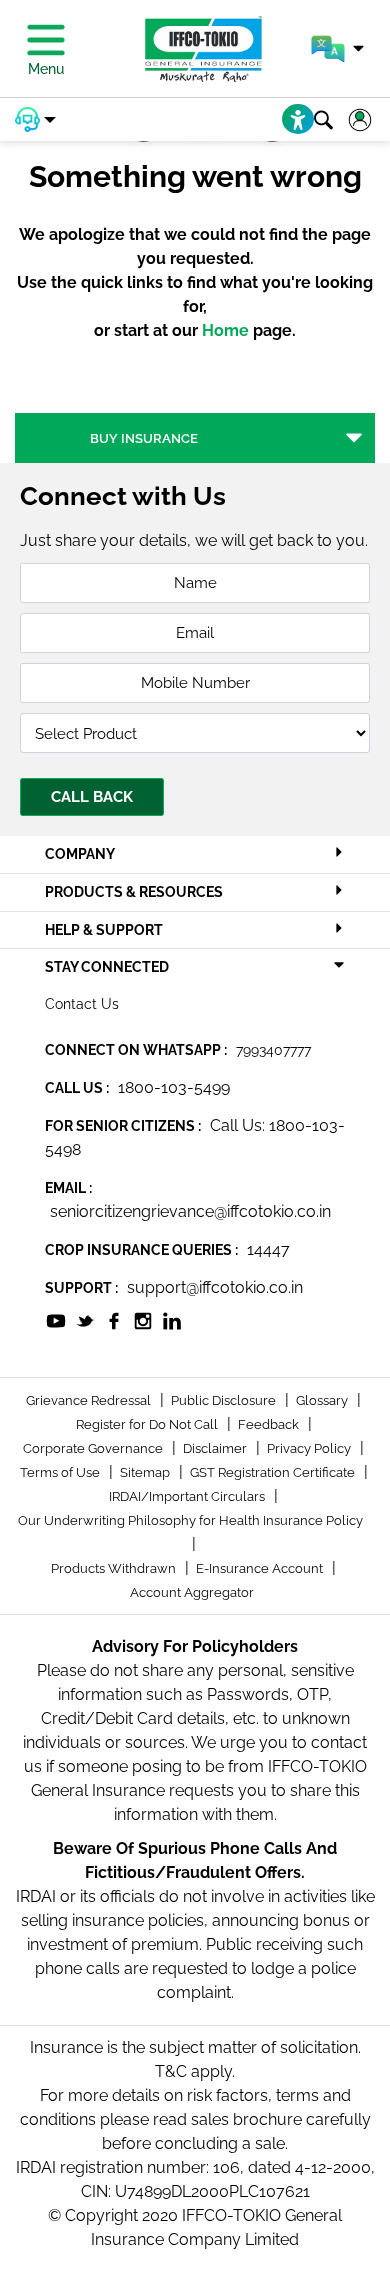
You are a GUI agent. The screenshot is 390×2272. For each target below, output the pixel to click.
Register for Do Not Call (148, 1424)
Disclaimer (216, 1448)
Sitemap (146, 1472)
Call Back (92, 797)
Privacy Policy (310, 1448)
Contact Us (82, 1004)
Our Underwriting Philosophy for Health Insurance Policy (190, 1520)
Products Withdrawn (115, 1568)
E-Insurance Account (261, 1568)
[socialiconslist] (56, 1319)
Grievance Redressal (90, 1400)
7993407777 (273, 1050)
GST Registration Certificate (274, 1472)
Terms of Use (61, 1472)
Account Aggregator (192, 1592)
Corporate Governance (94, 1448)
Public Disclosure (225, 1400)
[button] (337, 49)
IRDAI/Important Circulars (188, 1496)
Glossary (323, 1400)
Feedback (270, 1424)
